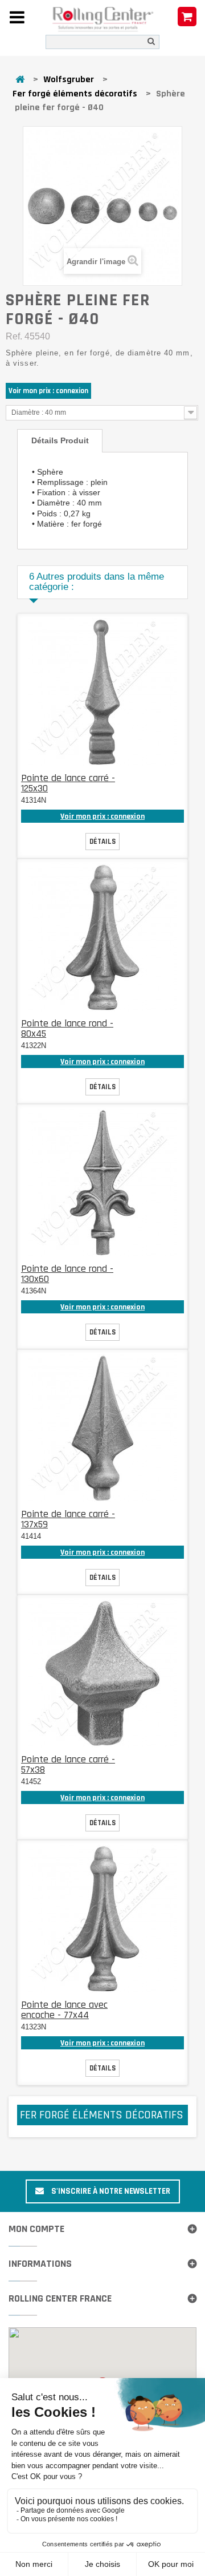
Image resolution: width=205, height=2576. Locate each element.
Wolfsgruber (69, 80)
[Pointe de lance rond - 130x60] (102, 1183)
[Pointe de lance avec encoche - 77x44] (102, 1919)
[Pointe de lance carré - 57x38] (102, 1673)
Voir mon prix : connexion (48, 391)
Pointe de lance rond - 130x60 (67, 1274)
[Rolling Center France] (102, 19)
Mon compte (36, 2229)
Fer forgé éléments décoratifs (75, 94)
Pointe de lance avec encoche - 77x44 (64, 2010)
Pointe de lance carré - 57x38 (68, 1764)
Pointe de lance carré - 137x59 (68, 1519)
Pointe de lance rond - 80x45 (67, 1028)
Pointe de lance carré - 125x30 (68, 783)
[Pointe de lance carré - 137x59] (102, 1428)
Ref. (14, 336)
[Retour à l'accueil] (20, 80)
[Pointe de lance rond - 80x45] (102, 937)
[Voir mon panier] (187, 17)
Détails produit (60, 440)
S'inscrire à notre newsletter (110, 2191)
